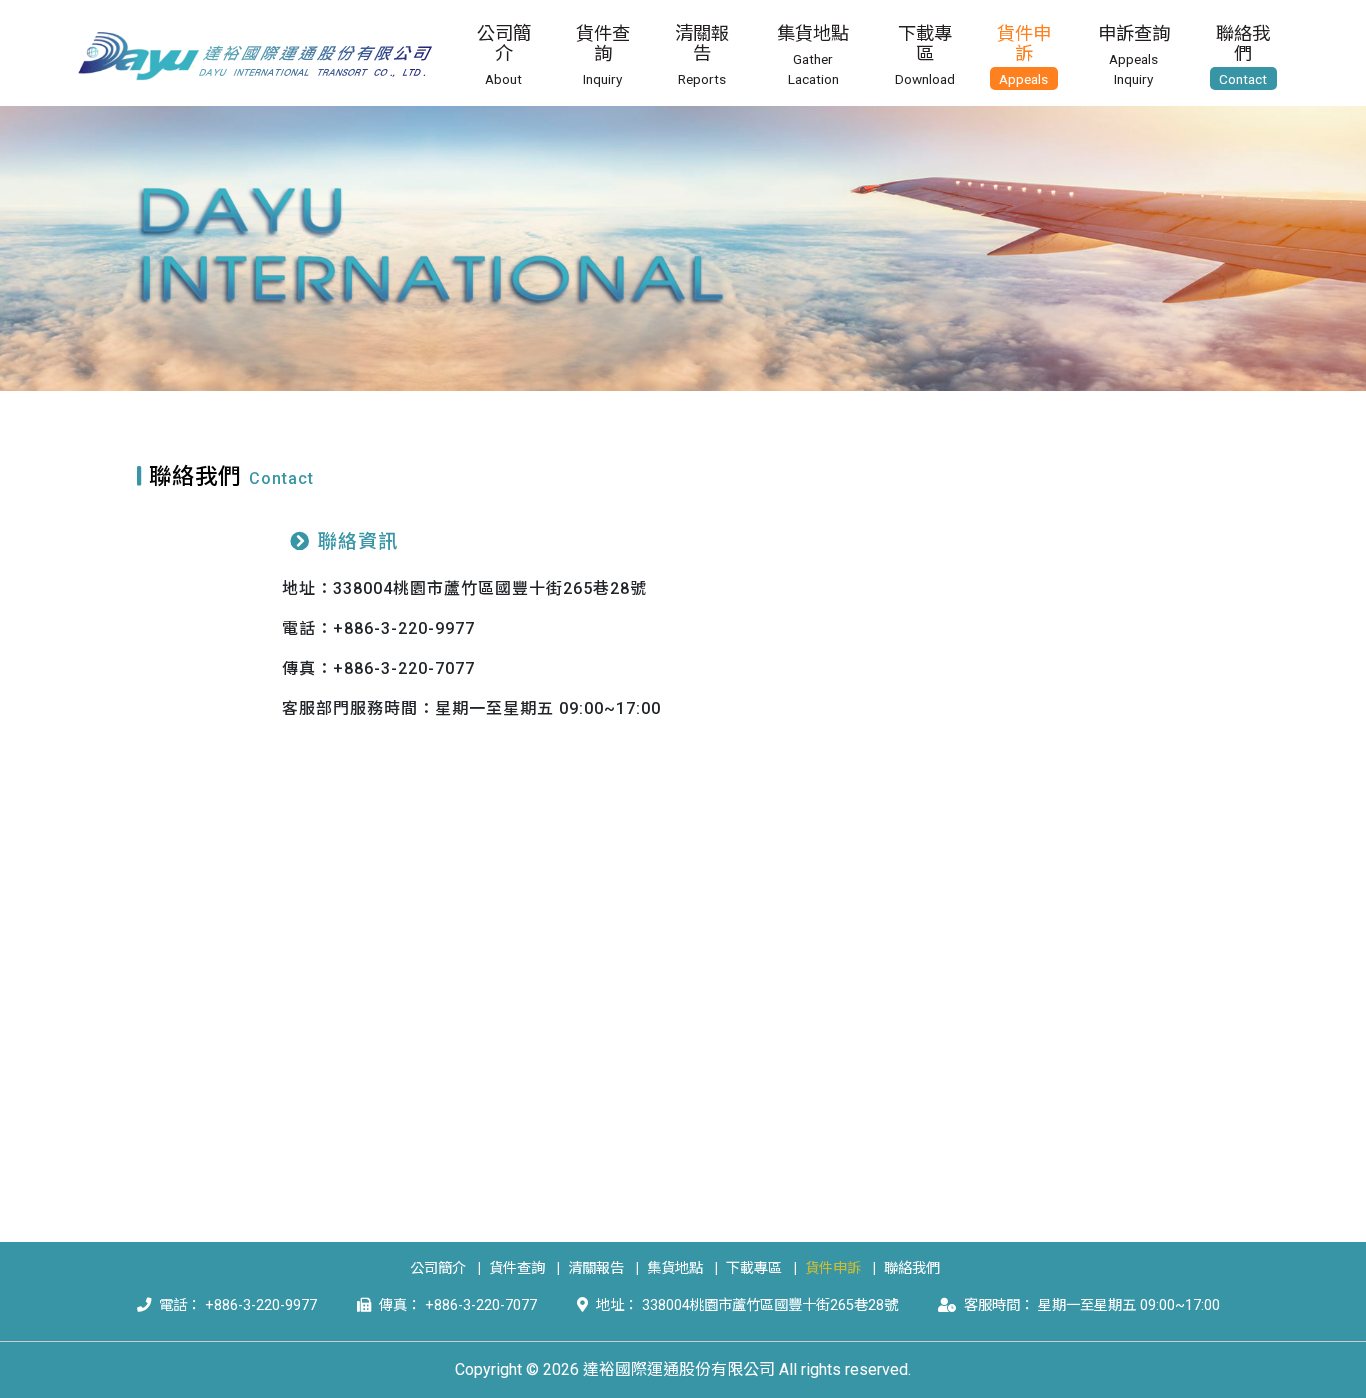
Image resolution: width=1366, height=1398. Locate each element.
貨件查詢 (517, 1268)
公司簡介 (438, 1268)
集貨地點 (675, 1268)
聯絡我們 (912, 1268)
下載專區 (754, 1268)
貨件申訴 (833, 1268)
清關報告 (596, 1268)
